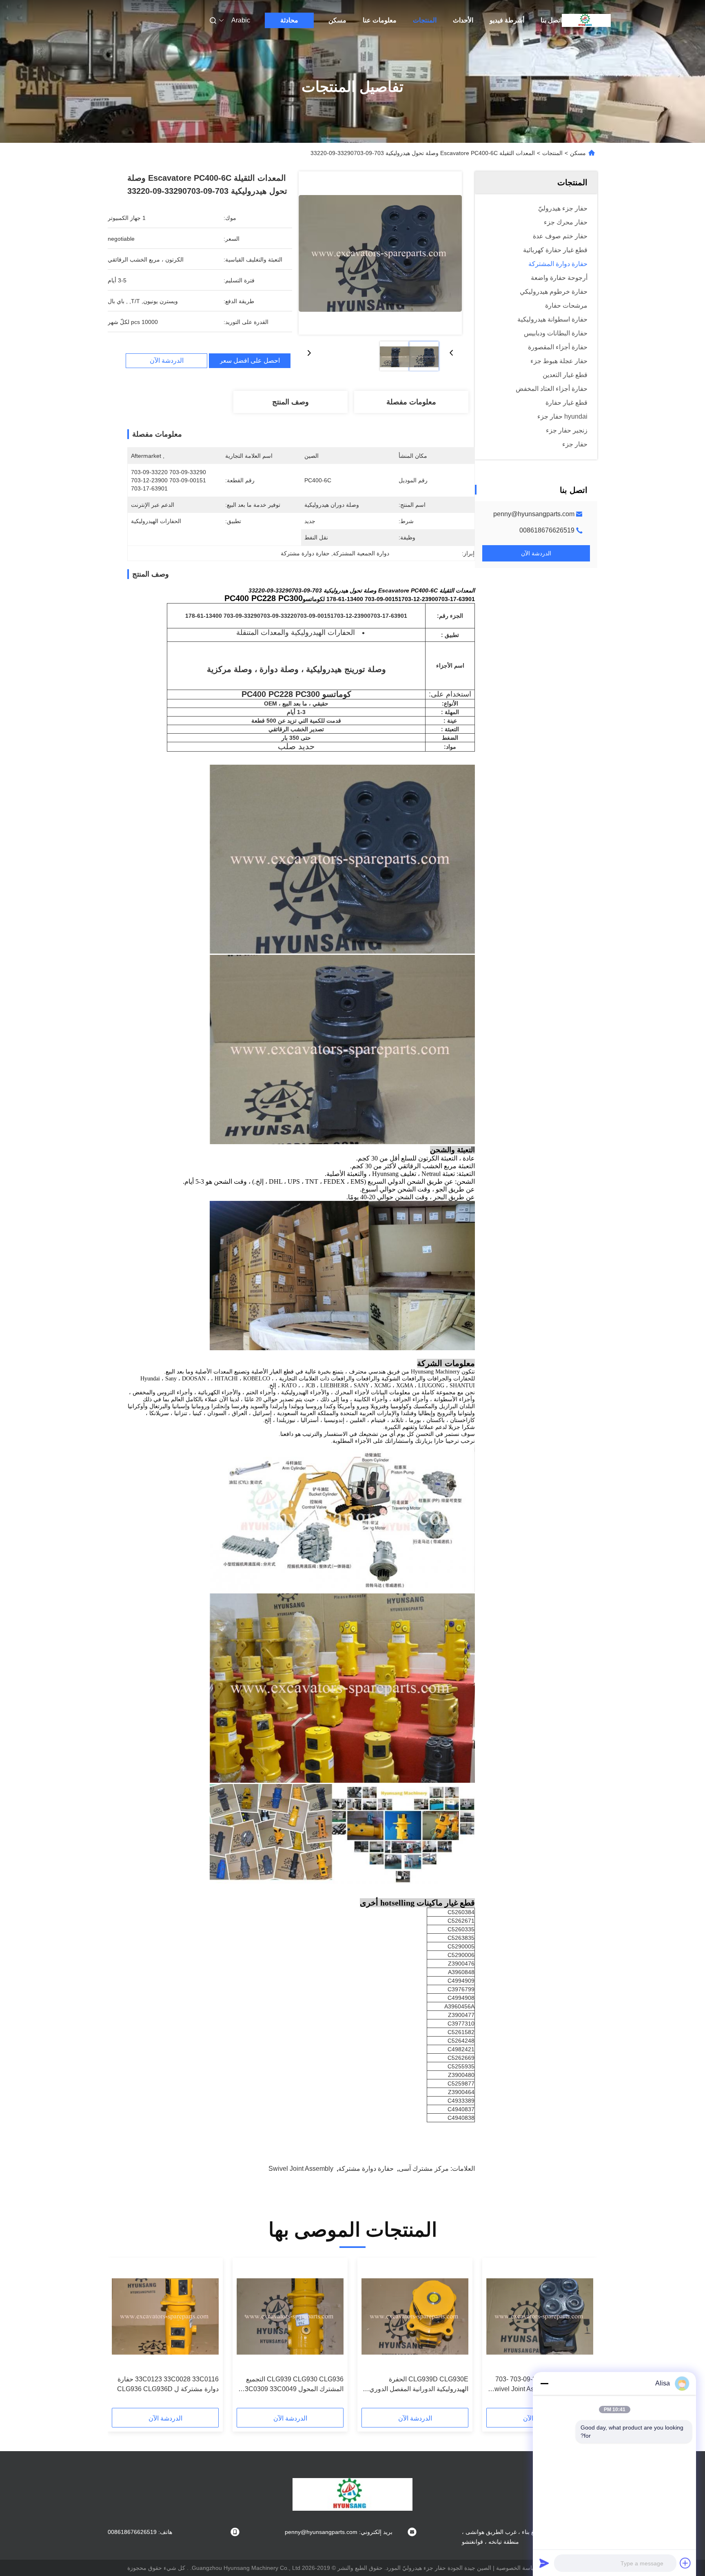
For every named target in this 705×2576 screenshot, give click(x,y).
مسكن (337, 20)
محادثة (289, 20)
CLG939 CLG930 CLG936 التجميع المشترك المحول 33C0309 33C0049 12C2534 (292, 2385)
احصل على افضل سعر (250, 361)
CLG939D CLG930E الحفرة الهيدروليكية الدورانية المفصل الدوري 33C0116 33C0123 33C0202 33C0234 (419, 2385)
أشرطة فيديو (507, 20)
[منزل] (586, 20)
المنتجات (425, 20)
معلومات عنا (380, 20)
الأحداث (463, 20)
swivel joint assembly (301, 2169)
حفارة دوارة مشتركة (366, 2169)
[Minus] (544, 2383)
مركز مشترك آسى (424, 2169)
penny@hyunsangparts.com (534, 514)
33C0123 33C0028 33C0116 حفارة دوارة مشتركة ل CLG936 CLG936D (168, 2384)
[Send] (544, 2563)
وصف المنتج (290, 402)
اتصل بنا (551, 20)
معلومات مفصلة (411, 402)
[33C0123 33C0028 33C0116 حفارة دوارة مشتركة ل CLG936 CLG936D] (165, 2316)
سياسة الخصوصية (517, 2568)
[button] (583, 2336)
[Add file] (685, 2563)
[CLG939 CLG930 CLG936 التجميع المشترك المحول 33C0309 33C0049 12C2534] (290, 2316)
